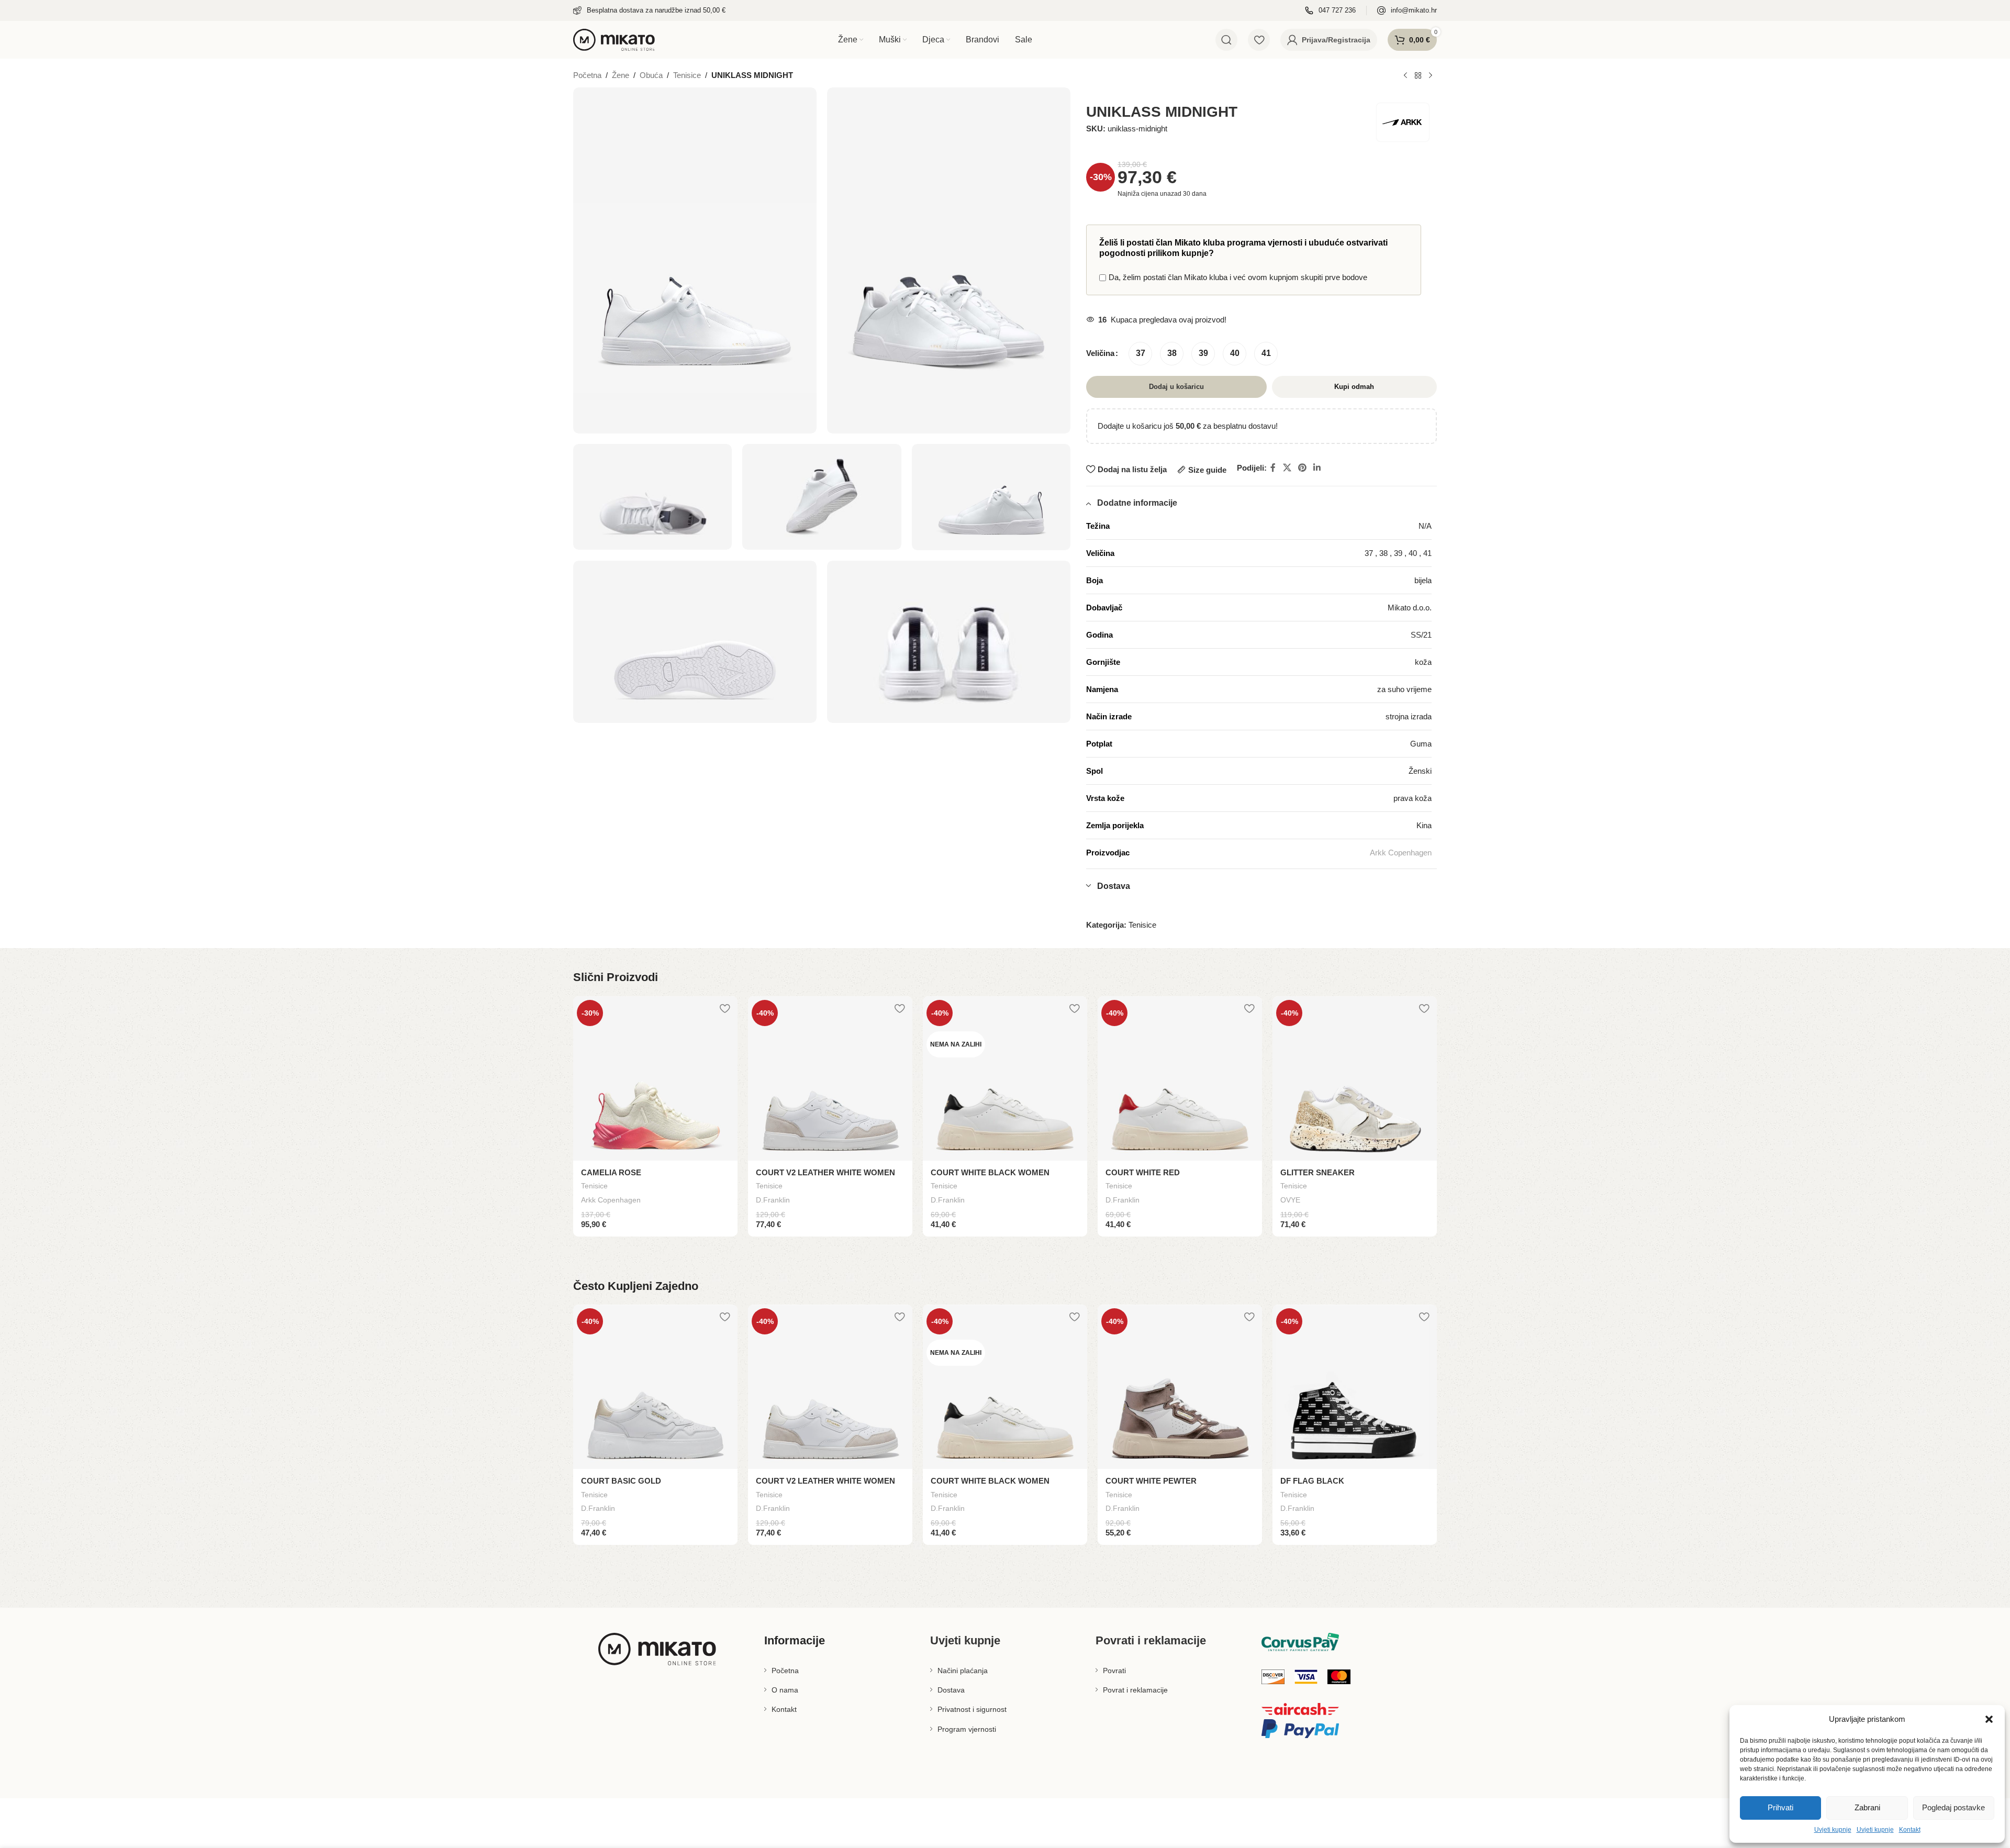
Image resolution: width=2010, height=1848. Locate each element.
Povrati (1114, 1671)
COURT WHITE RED (1143, 1172)
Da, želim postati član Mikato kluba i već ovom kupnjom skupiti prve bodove (1238, 277)
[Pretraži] (1226, 40)
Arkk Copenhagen (1401, 853)
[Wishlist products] (1259, 40)
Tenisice (687, 75)
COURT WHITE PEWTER (1151, 1481)
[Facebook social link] (1273, 468)
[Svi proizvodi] (1418, 76)
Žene (621, 75)
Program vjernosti (967, 1729)
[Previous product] (1405, 76)
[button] (1989, 1719)
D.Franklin (773, 1200)
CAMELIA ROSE (611, 1172)
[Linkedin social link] (1317, 468)
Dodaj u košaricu (1176, 387)
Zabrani (1867, 1807)
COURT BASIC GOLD (621, 1481)
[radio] (1140, 354)
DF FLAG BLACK (1312, 1481)
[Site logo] (614, 39)
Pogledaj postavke (1953, 1807)
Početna (587, 75)
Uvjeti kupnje (1833, 1830)
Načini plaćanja (963, 1671)
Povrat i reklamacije (1135, 1690)
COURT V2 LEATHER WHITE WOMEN (825, 1172)
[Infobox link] (649, 11)
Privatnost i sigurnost (972, 1709)
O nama (785, 1690)
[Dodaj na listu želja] (724, 1008)
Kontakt (1910, 1830)
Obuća (651, 75)
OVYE (1290, 1200)
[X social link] (1287, 468)
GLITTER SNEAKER (1317, 1172)
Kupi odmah (1354, 387)
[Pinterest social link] (1303, 468)
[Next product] (1431, 76)
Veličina (1100, 353)
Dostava (951, 1690)
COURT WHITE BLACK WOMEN (990, 1172)
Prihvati (1780, 1807)
